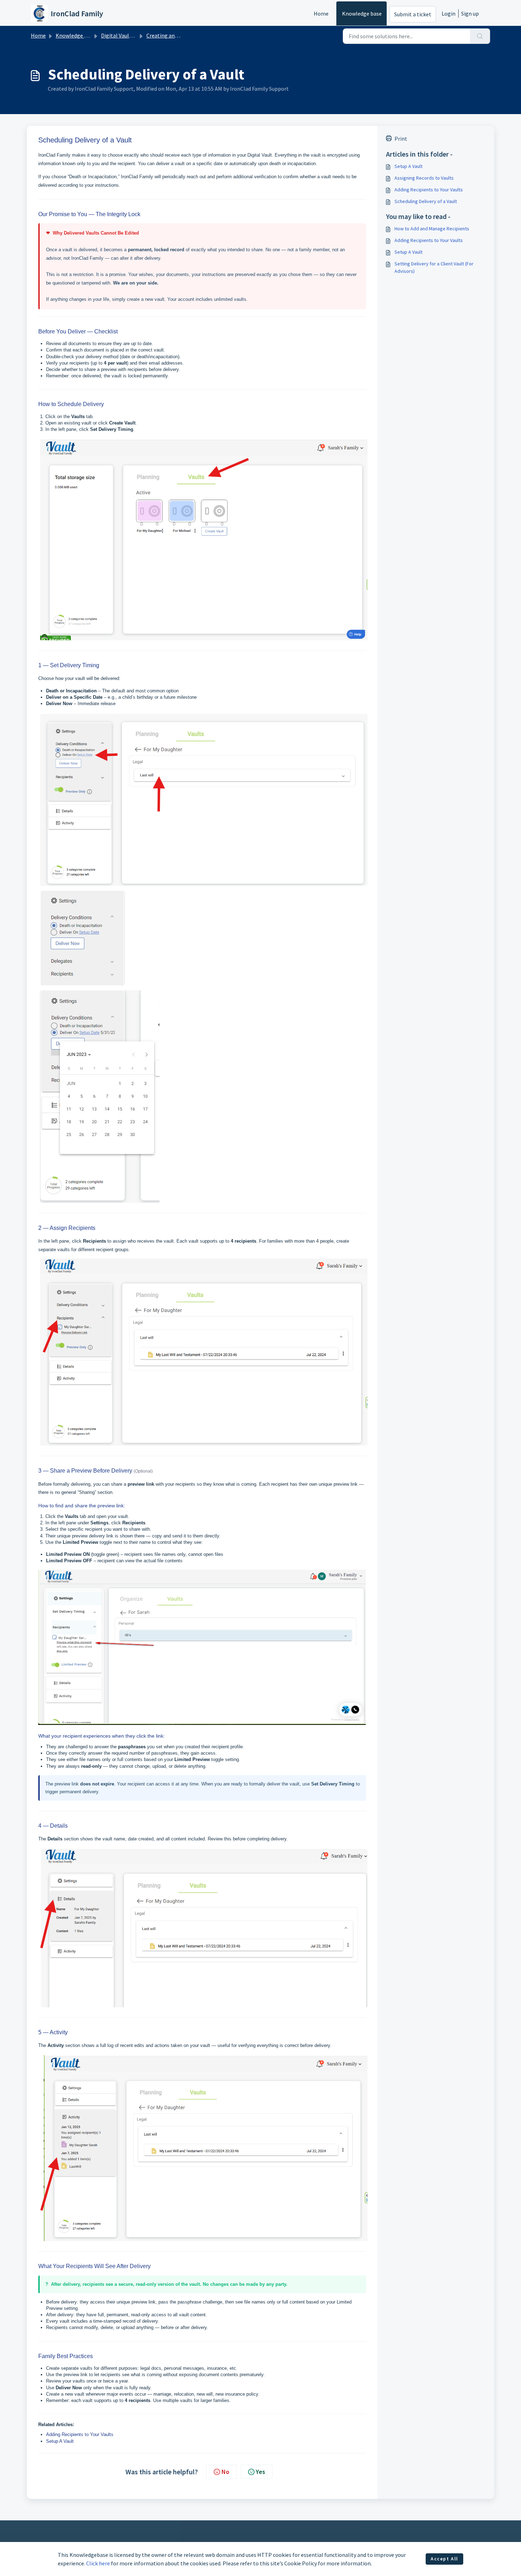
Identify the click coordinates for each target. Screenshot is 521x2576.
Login (449, 13)
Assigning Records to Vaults (424, 178)
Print (401, 139)
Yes (260, 2472)
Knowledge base (362, 13)
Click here (98, 2563)
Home (321, 13)
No (225, 2472)
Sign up (470, 13)
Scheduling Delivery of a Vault (426, 201)
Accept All (444, 2559)
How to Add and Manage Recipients (432, 229)
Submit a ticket (413, 14)
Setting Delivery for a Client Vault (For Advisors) (434, 267)
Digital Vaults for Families (132, 35)
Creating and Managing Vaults (183, 35)
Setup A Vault (60, 2441)
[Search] (480, 36)
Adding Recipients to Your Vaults (80, 2434)
